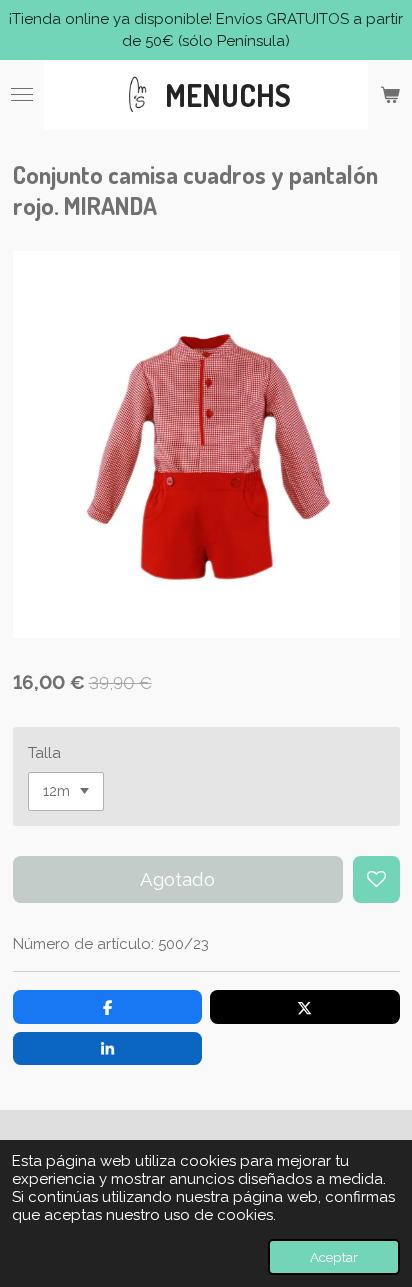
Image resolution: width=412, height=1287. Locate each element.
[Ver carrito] (390, 95)
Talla (44, 753)
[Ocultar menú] (22, 95)
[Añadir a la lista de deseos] (376, 879)
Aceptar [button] (334, 1257)
